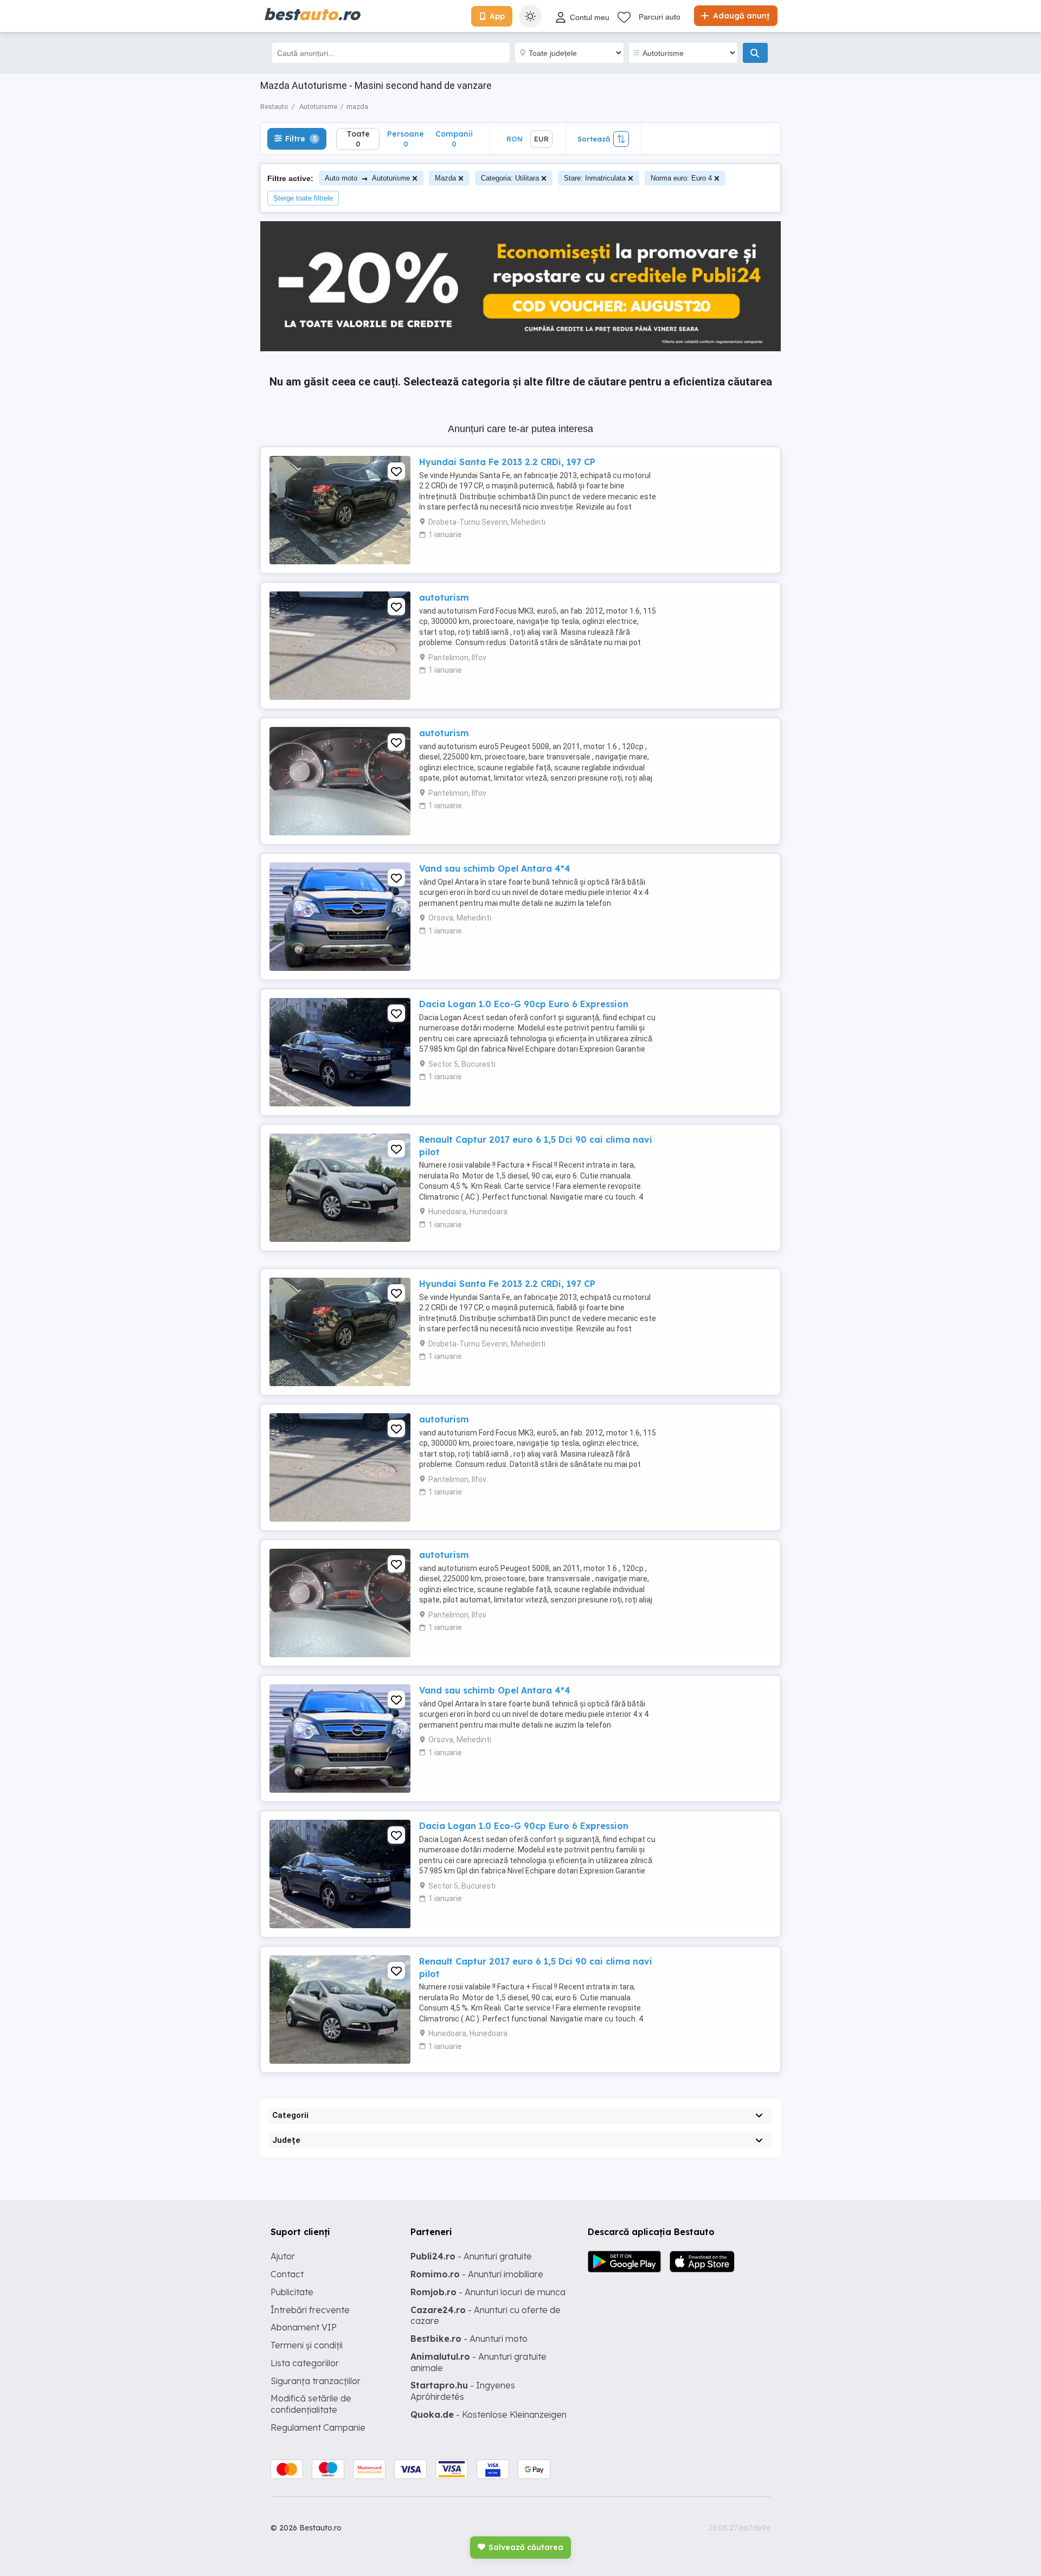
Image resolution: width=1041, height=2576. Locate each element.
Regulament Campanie (318, 2427)
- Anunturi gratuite (471, 2256)
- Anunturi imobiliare (477, 2274)
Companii (454, 139)
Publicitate (292, 2292)
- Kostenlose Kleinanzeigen (489, 2414)
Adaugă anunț (740, 16)
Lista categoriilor (305, 2363)
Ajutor (283, 2256)
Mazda (445, 178)
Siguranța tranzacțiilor (316, 2381)
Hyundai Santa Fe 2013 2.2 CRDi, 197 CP (507, 462)
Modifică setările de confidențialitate (311, 2404)
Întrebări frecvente (310, 2310)
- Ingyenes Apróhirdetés (463, 2391)
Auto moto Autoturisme (367, 178)
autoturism (444, 597)
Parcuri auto (660, 17)
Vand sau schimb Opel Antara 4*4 (495, 868)
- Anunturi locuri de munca (488, 2292)
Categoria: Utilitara (510, 178)
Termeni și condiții (307, 2345)
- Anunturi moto (469, 2339)
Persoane (406, 139)
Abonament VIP (304, 2327)
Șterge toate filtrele (303, 198)
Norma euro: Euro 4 (681, 178)
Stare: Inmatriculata (595, 178)
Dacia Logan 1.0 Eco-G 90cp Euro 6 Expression (524, 1004)
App (497, 16)
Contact (287, 2274)
